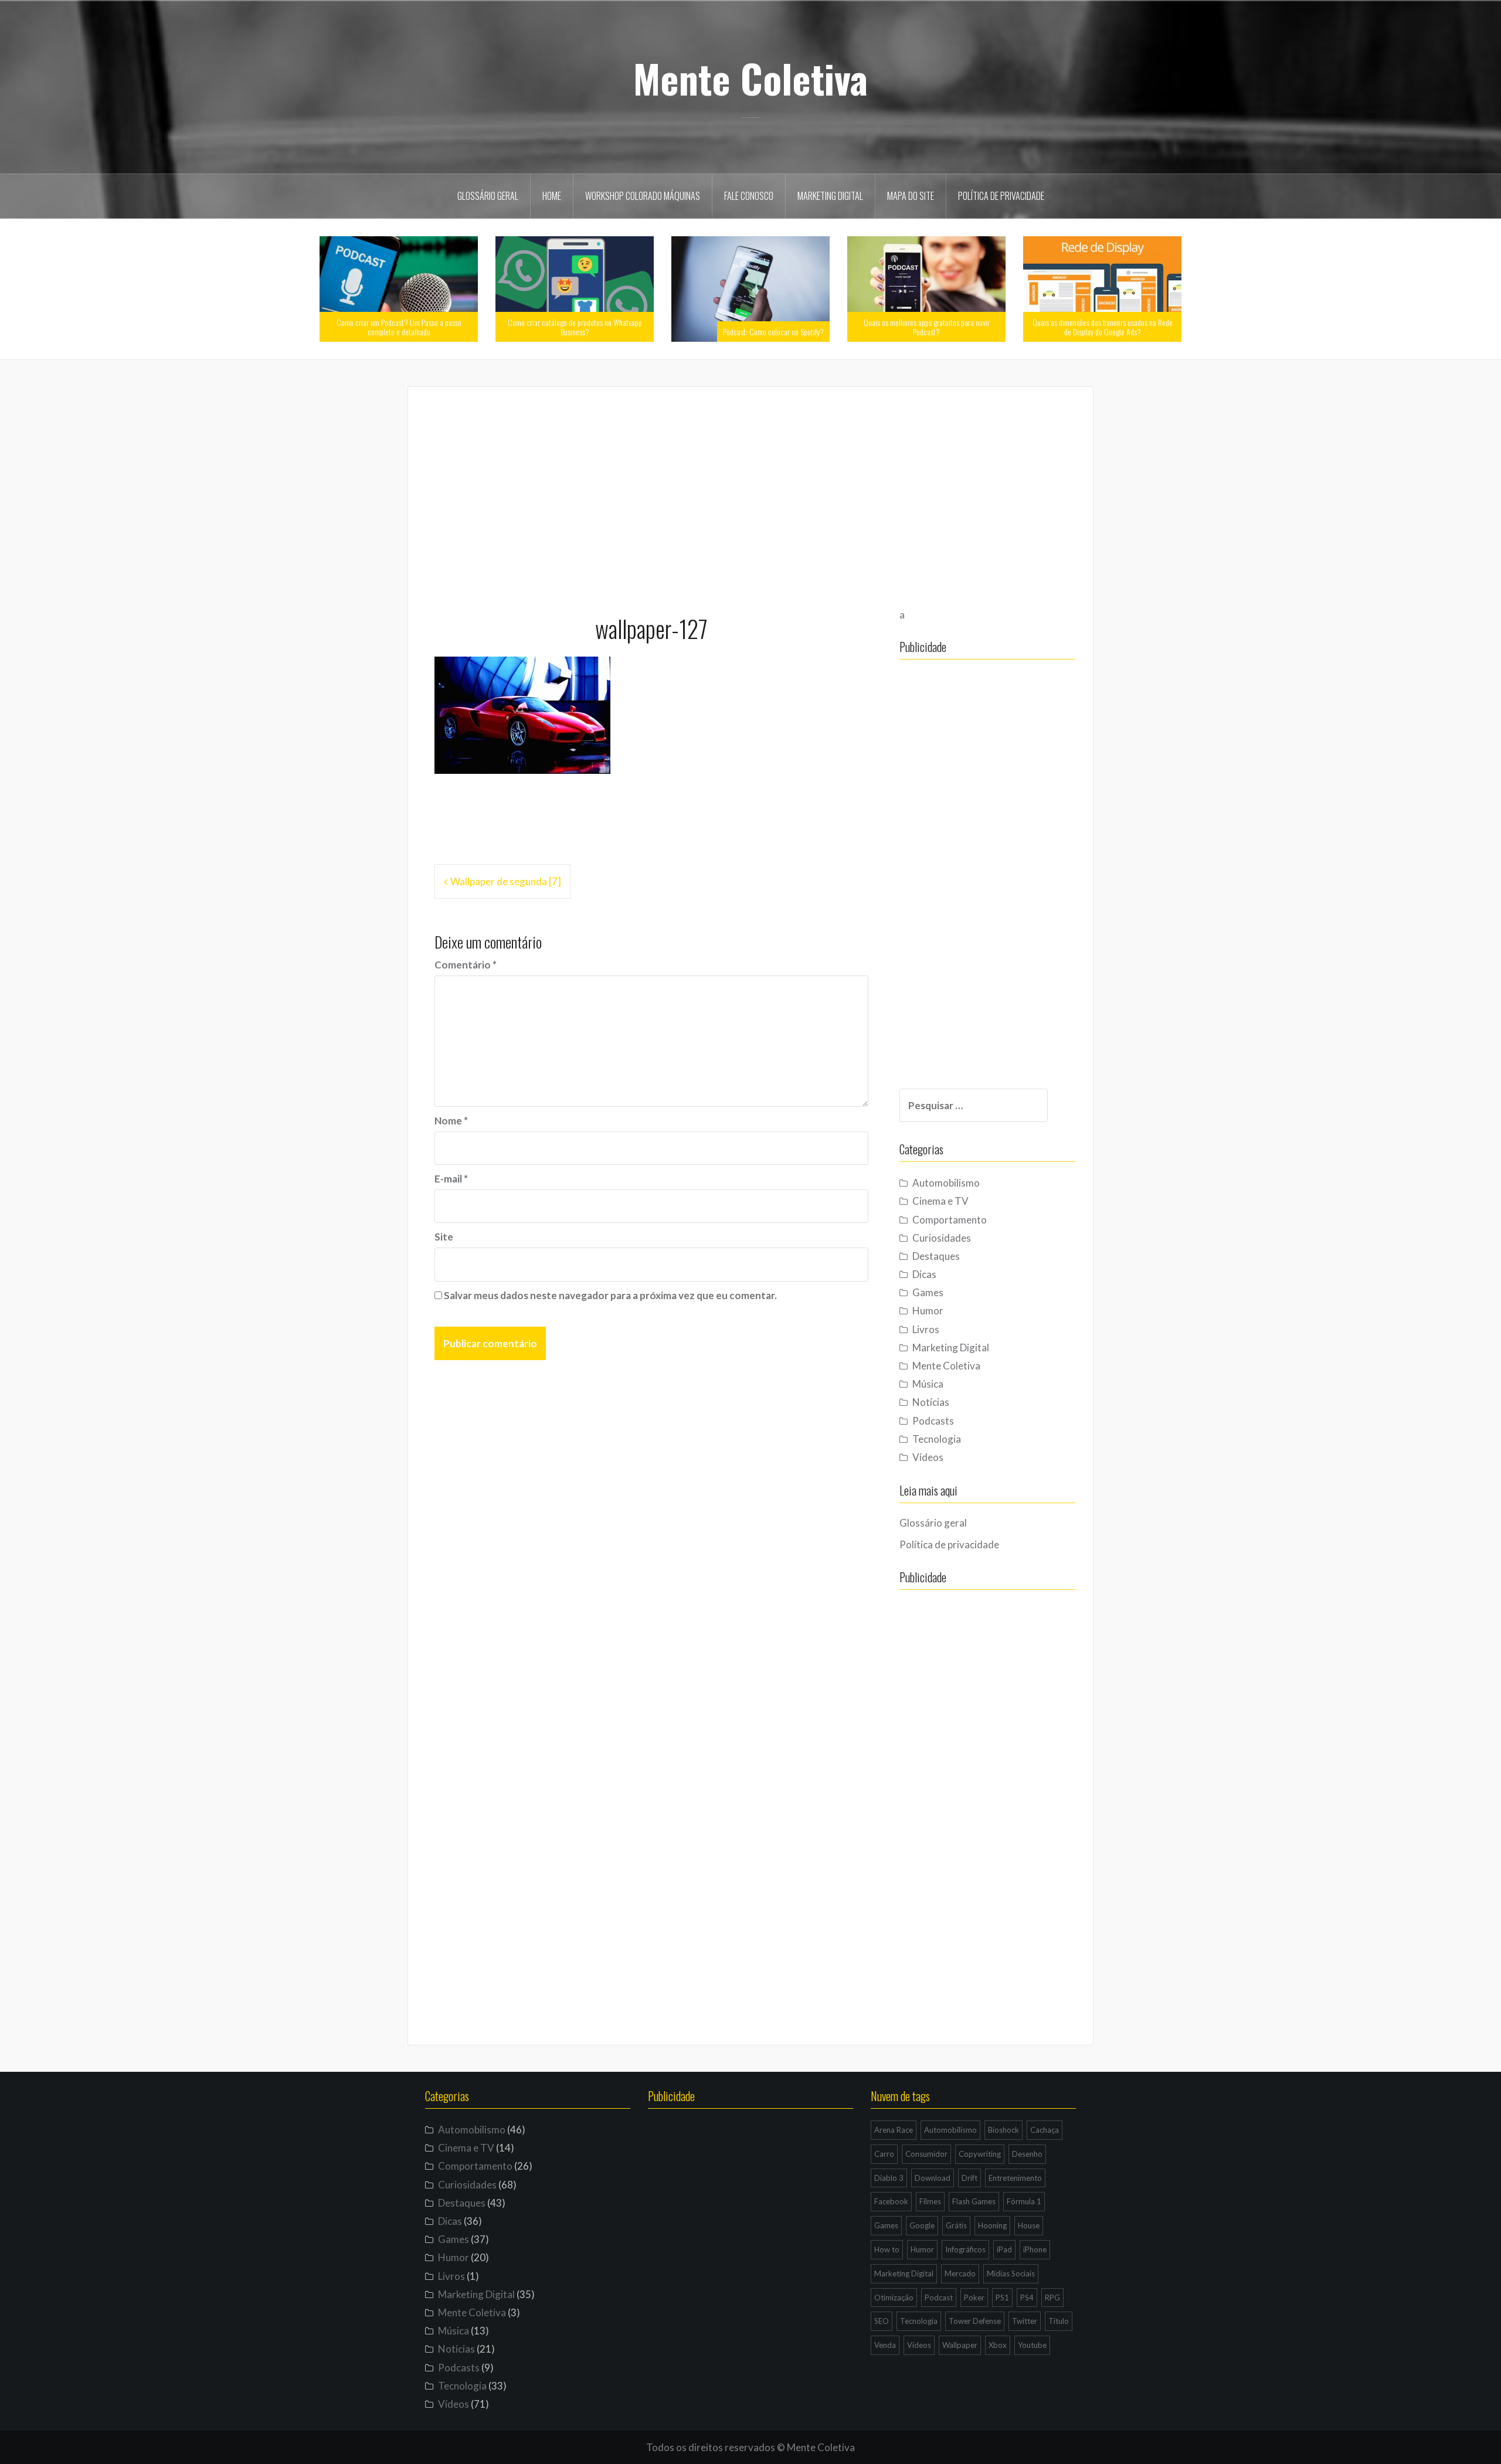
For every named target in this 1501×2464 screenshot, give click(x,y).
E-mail (451, 1179)
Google (922, 2225)
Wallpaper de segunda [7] (506, 881)
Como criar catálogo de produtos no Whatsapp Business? (575, 327)
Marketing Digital (830, 196)
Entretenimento (1015, 2178)
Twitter (1025, 2321)
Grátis (956, 2225)
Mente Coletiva (750, 78)
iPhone (1035, 2249)
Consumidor (926, 2154)
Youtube (1032, 2345)
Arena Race (894, 2130)
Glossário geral (488, 196)
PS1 (1002, 2298)
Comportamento (950, 1220)
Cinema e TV (940, 1201)
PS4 (1027, 2298)
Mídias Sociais (1011, 2273)
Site (444, 1237)
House (1029, 2225)
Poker (974, 2298)
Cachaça (1045, 2130)
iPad (1004, 2249)
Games (928, 1292)
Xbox (998, 2345)
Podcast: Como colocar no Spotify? (773, 332)
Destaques (936, 1256)
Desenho (1027, 2154)
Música (928, 1384)
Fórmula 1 (1024, 2201)
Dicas (924, 1274)
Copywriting (980, 2154)
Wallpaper (960, 2345)
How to (887, 2249)
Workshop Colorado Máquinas (643, 196)
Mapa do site (911, 196)
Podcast (939, 2298)
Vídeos (928, 1457)
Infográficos (965, 2249)
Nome (451, 1121)
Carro (884, 2154)
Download (933, 2178)
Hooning (992, 2225)
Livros (926, 1329)
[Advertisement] (750, 495)
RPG (1052, 2298)
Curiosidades (942, 1238)
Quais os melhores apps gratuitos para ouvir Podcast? (927, 327)
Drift (969, 2178)
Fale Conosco (749, 196)
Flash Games (974, 2201)
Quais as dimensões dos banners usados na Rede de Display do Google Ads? (1103, 327)
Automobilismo (946, 1183)
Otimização (894, 2298)
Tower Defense (975, 2321)
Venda (885, 2345)
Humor (928, 1311)
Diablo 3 (889, 2178)
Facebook (891, 2201)
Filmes (930, 2201)
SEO (882, 2321)
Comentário (466, 965)
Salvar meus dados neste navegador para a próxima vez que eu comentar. (610, 1295)
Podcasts (933, 1421)
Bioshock (1004, 2130)
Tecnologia (937, 1439)
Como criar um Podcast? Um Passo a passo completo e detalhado (399, 327)
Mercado (960, 2273)
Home (552, 196)
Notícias (931, 1402)
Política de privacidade (1001, 196)
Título (1059, 2321)
